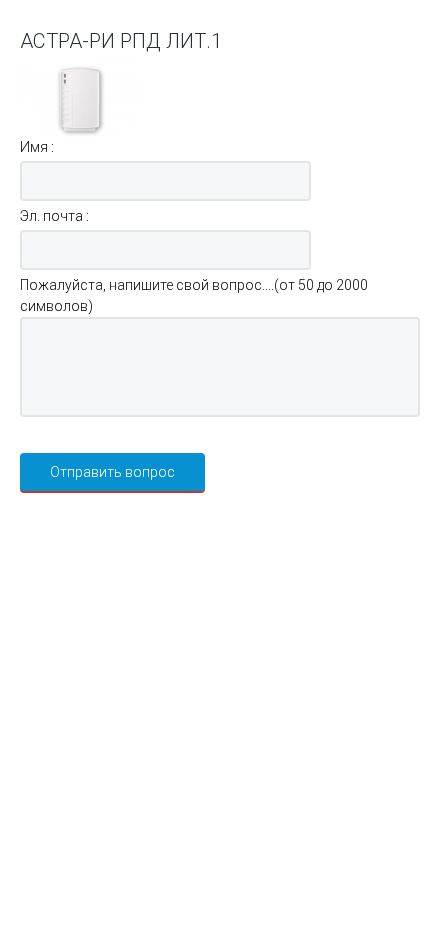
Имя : (37, 147)
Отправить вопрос (112, 472)
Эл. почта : (54, 216)
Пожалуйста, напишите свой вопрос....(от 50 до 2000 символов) (194, 295)
